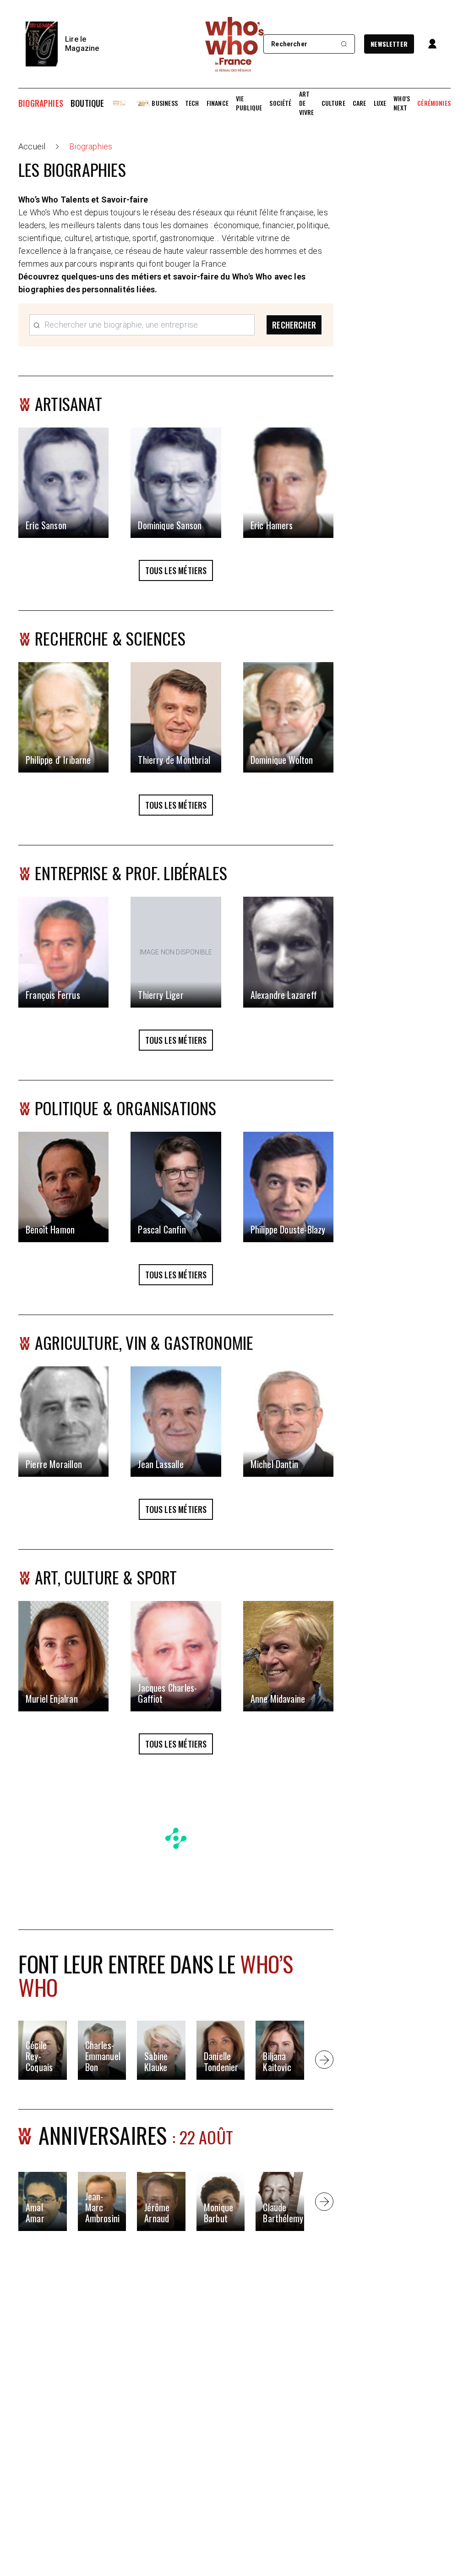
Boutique (87, 103)
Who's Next (402, 103)
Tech (192, 103)
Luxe (380, 103)
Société (280, 103)
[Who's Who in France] (234, 44)
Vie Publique (249, 103)
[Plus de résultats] (324, 2060)
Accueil (32, 146)
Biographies (41, 103)
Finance (218, 103)
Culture (333, 103)
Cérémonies (434, 103)
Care (360, 103)
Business (164, 103)
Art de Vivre (307, 103)
